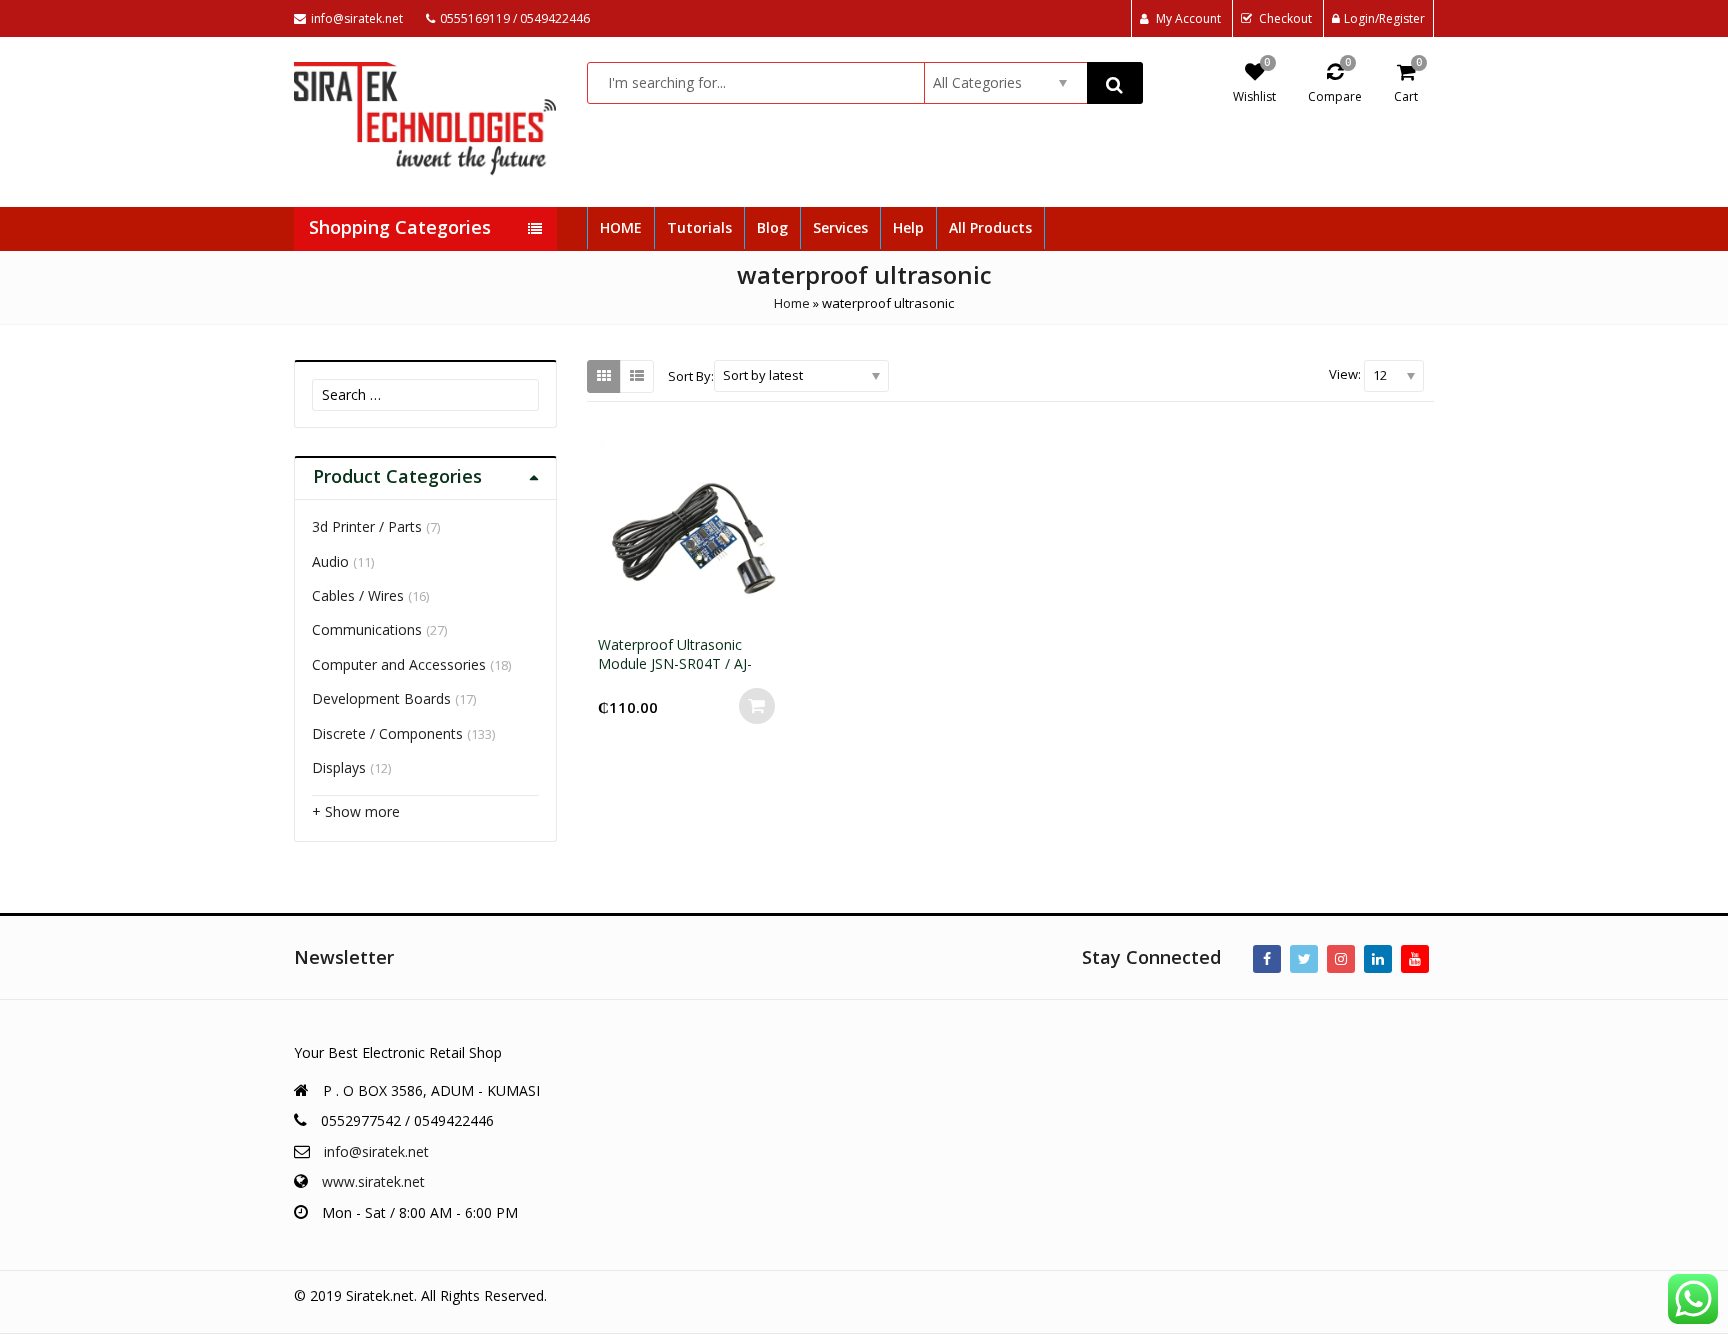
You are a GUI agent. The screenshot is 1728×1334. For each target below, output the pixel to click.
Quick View (701, 644)
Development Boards (381, 698)
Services (840, 227)
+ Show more (356, 811)
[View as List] (637, 376)
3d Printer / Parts (367, 526)
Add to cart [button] (757, 706)
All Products (990, 227)
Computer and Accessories (399, 664)
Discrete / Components (387, 733)
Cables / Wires (358, 595)
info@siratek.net (376, 1151)
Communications (367, 629)
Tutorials (699, 227)
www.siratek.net (373, 1181)
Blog (772, 227)
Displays (339, 767)
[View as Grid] (604, 376)
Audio (330, 561)
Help (908, 227)
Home (792, 303)
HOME (621, 227)
